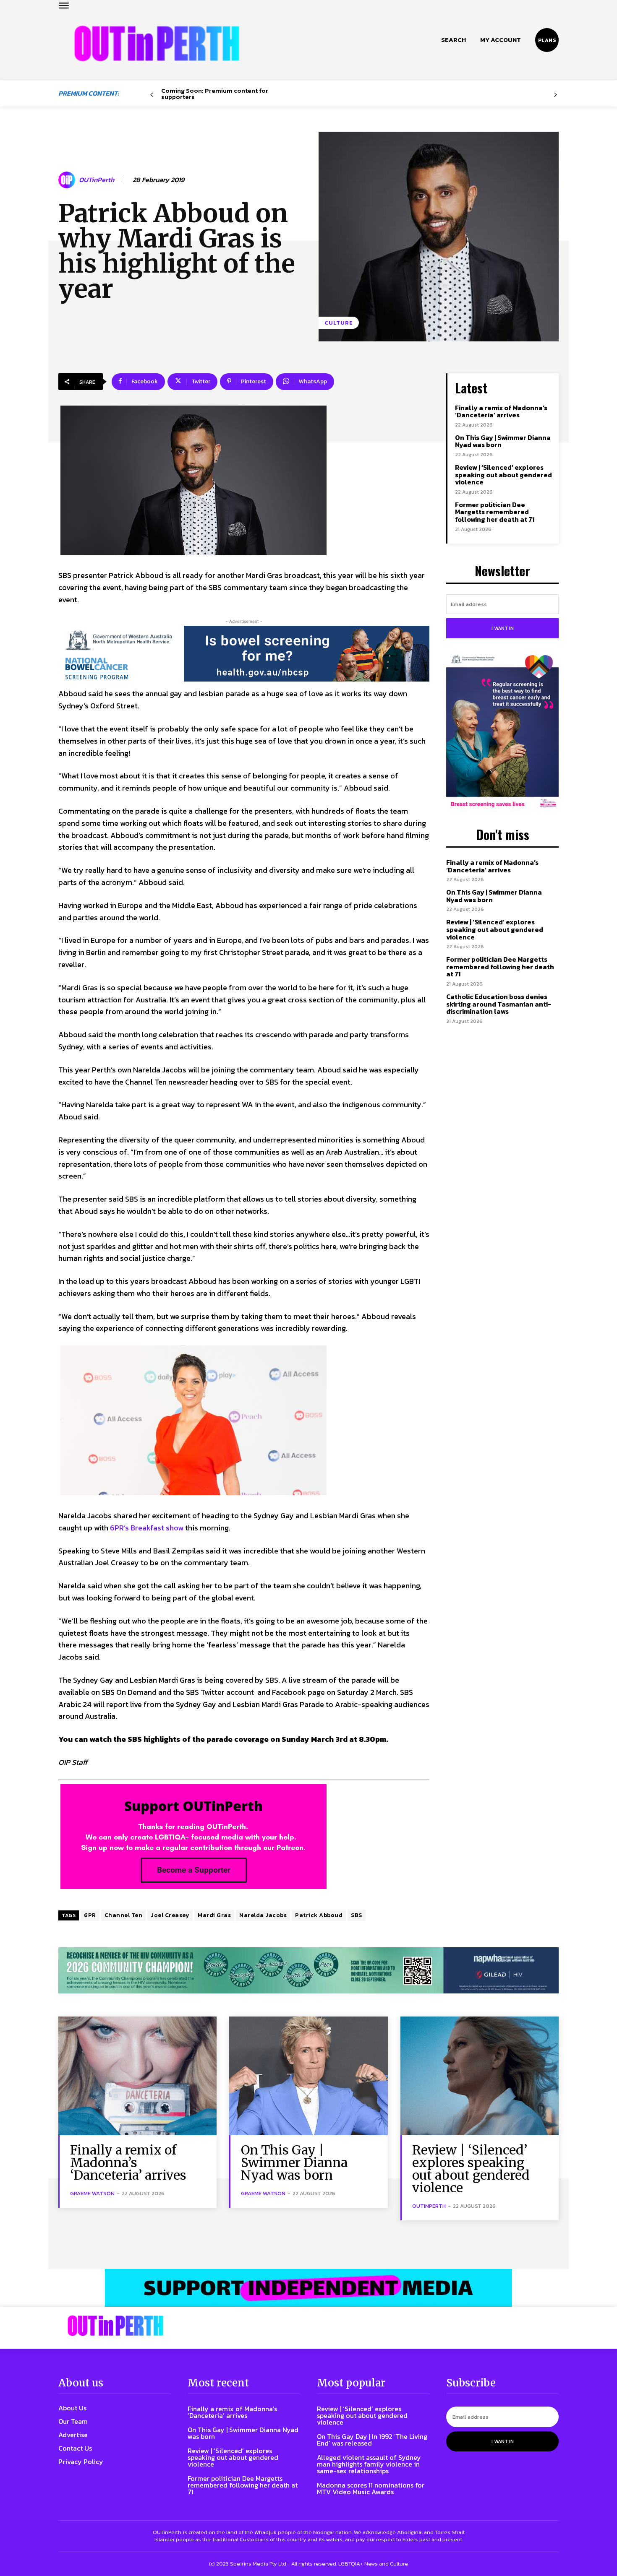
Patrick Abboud (319, 1915)
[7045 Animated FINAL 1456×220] (244, 654)
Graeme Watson (92, 2193)
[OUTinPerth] (68, 180)
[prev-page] (152, 95)
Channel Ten (124, 1915)
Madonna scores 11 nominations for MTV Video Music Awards (371, 2488)
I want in (503, 628)
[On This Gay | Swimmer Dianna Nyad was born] (308, 2076)
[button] (454, 40)
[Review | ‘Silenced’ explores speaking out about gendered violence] (480, 2076)
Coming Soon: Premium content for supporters (215, 94)
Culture (339, 323)
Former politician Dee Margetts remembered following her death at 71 (495, 512)
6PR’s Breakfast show (147, 1528)
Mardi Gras (214, 1915)
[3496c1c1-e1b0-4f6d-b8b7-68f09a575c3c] (308, 1971)
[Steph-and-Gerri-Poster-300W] (502, 732)
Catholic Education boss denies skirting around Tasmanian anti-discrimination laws (499, 1004)
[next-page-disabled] (556, 95)
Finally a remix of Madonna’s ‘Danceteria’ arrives (501, 411)
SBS (357, 1915)
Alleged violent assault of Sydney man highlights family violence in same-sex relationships (369, 2464)
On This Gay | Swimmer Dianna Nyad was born (503, 441)
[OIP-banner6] (308, 2288)
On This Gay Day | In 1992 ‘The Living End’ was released (372, 2440)
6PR (90, 1915)
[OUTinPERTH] (157, 43)
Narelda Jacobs (263, 1915)
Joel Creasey (170, 1915)
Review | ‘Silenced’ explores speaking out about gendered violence (503, 475)
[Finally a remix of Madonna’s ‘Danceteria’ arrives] (137, 2076)
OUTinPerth (97, 180)
